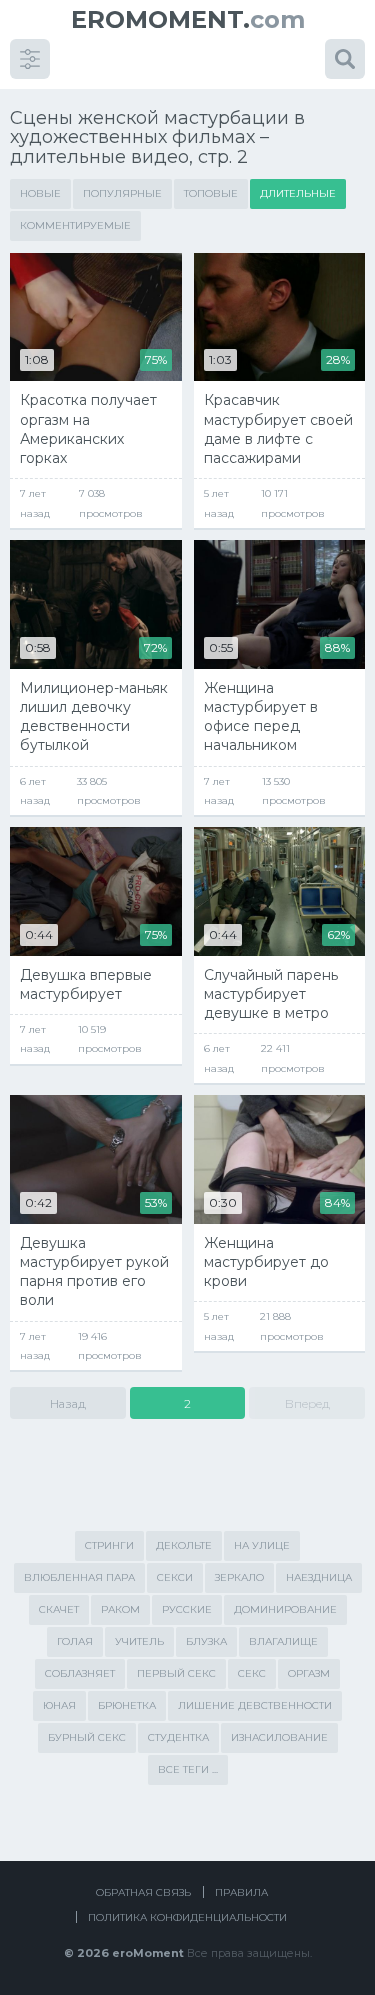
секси (175, 1577)
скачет (59, 1609)
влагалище (283, 1641)
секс (252, 1673)
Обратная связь (143, 1892)
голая (75, 1641)
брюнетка (127, 1705)
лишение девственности (255, 1705)
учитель (139, 1641)
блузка (206, 1641)
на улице (262, 1545)
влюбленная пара (79, 1577)
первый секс (176, 1673)
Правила (241, 1892)
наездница (319, 1577)
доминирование (285, 1609)
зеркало (239, 1577)
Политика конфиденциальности (187, 1917)
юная (59, 1705)
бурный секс (87, 1737)
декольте (184, 1545)
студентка (178, 1737)
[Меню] (30, 59)
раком (120, 1609)
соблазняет (80, 1673)
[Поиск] (345, 59)
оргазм (309, 1673)
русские (187, 1609)
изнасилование (279, 1737)
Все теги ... (188, 1769)
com (188, 19)
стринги (109, 1545)
